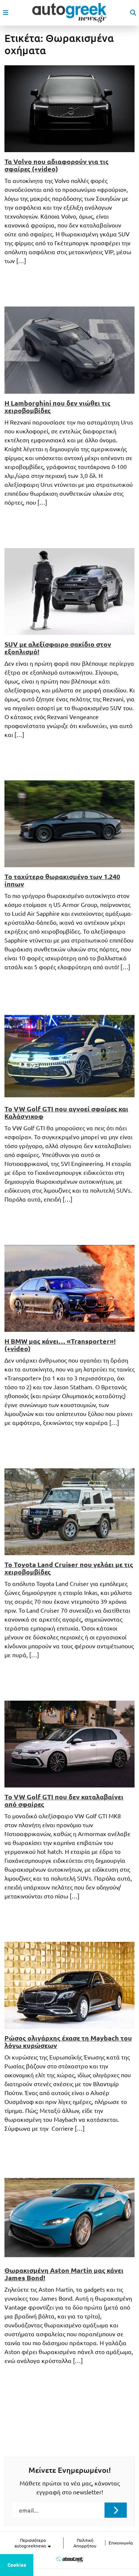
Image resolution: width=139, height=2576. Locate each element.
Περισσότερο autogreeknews (31, 2543)
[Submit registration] (116, 2510)
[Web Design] (69, 2559)
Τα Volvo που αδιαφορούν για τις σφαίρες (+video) (57, 165)
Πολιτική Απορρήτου (85, 2543)
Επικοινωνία (121, 2543)
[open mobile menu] (6, 13)
